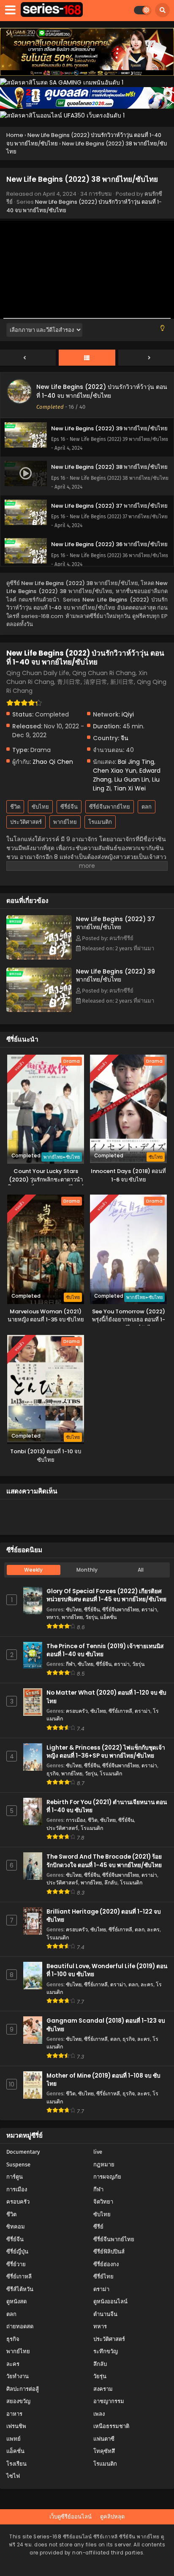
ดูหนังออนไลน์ (110, 2301)
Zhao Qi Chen (53, 762)
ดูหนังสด (16, 2301)
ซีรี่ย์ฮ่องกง (106, 2264)
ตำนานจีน (105, 2314)
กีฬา (71, 1664)
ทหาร (53, 1617)
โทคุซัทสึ (104, 2451)
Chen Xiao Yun (115, 771)
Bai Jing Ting (136, 762)
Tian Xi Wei (130, 788)
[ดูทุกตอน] (87, 358)
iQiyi (128, 714)
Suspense (18, 2164)
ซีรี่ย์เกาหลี (120, 1711)
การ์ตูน (15, 2177)
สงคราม (103, 2389)
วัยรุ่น (91, 1617)
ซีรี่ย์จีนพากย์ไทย (110, 807)
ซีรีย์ (98, 2227)
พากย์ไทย (65, 822)
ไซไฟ (13, 2476)
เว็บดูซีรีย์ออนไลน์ (71, 2517)
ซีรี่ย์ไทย (103, 2277)
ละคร (153, 1929)
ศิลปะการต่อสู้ (23, 2389)
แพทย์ (14, 2439)
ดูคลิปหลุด (112, 2517)
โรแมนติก (100, 822)
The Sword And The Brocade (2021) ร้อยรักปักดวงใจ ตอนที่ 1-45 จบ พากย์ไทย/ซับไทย (104, 1861)
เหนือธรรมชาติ (111, 2426)
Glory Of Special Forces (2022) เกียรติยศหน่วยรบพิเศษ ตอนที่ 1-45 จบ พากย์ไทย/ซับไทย (106, 1595)
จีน (125, 738)
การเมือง (76, 1820)
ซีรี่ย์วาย (16, 2264)
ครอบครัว (77, 1711)
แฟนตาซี (104, 2439)
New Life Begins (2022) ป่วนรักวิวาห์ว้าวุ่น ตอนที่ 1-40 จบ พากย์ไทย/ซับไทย (102, 391)
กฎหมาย (104, 2164)
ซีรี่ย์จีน (69, 807)
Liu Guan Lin (132, 779)
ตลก (147, 807)
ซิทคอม (16, 2227)
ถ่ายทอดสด (20, 2326)
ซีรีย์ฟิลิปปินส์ (109, 2252)
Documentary (23, 2152)
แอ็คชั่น (108, 1617)
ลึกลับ (111, 1883)
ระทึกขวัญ (106, 2351)
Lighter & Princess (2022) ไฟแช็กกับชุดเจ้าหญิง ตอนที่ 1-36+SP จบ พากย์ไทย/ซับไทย (106, 1752)
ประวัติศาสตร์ (26, 822)
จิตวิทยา (103, 2202)
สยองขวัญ (18, 2401)
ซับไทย (40, 807)
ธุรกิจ (53, 1773)
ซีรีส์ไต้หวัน (20, 2289)
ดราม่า (149, 1609)
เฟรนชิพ (16, 2426)
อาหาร (14, 2414)
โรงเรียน (16, 2464)
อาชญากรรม (109, 2401)
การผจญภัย (107, 2177)
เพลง (99, 2414)
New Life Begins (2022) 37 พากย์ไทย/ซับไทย (116, 923)
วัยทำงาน (18, 2376)
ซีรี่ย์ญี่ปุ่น (17, 2252)
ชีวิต (15, 807)
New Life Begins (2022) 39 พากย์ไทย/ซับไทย (116, 975)
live (98, 2152)
